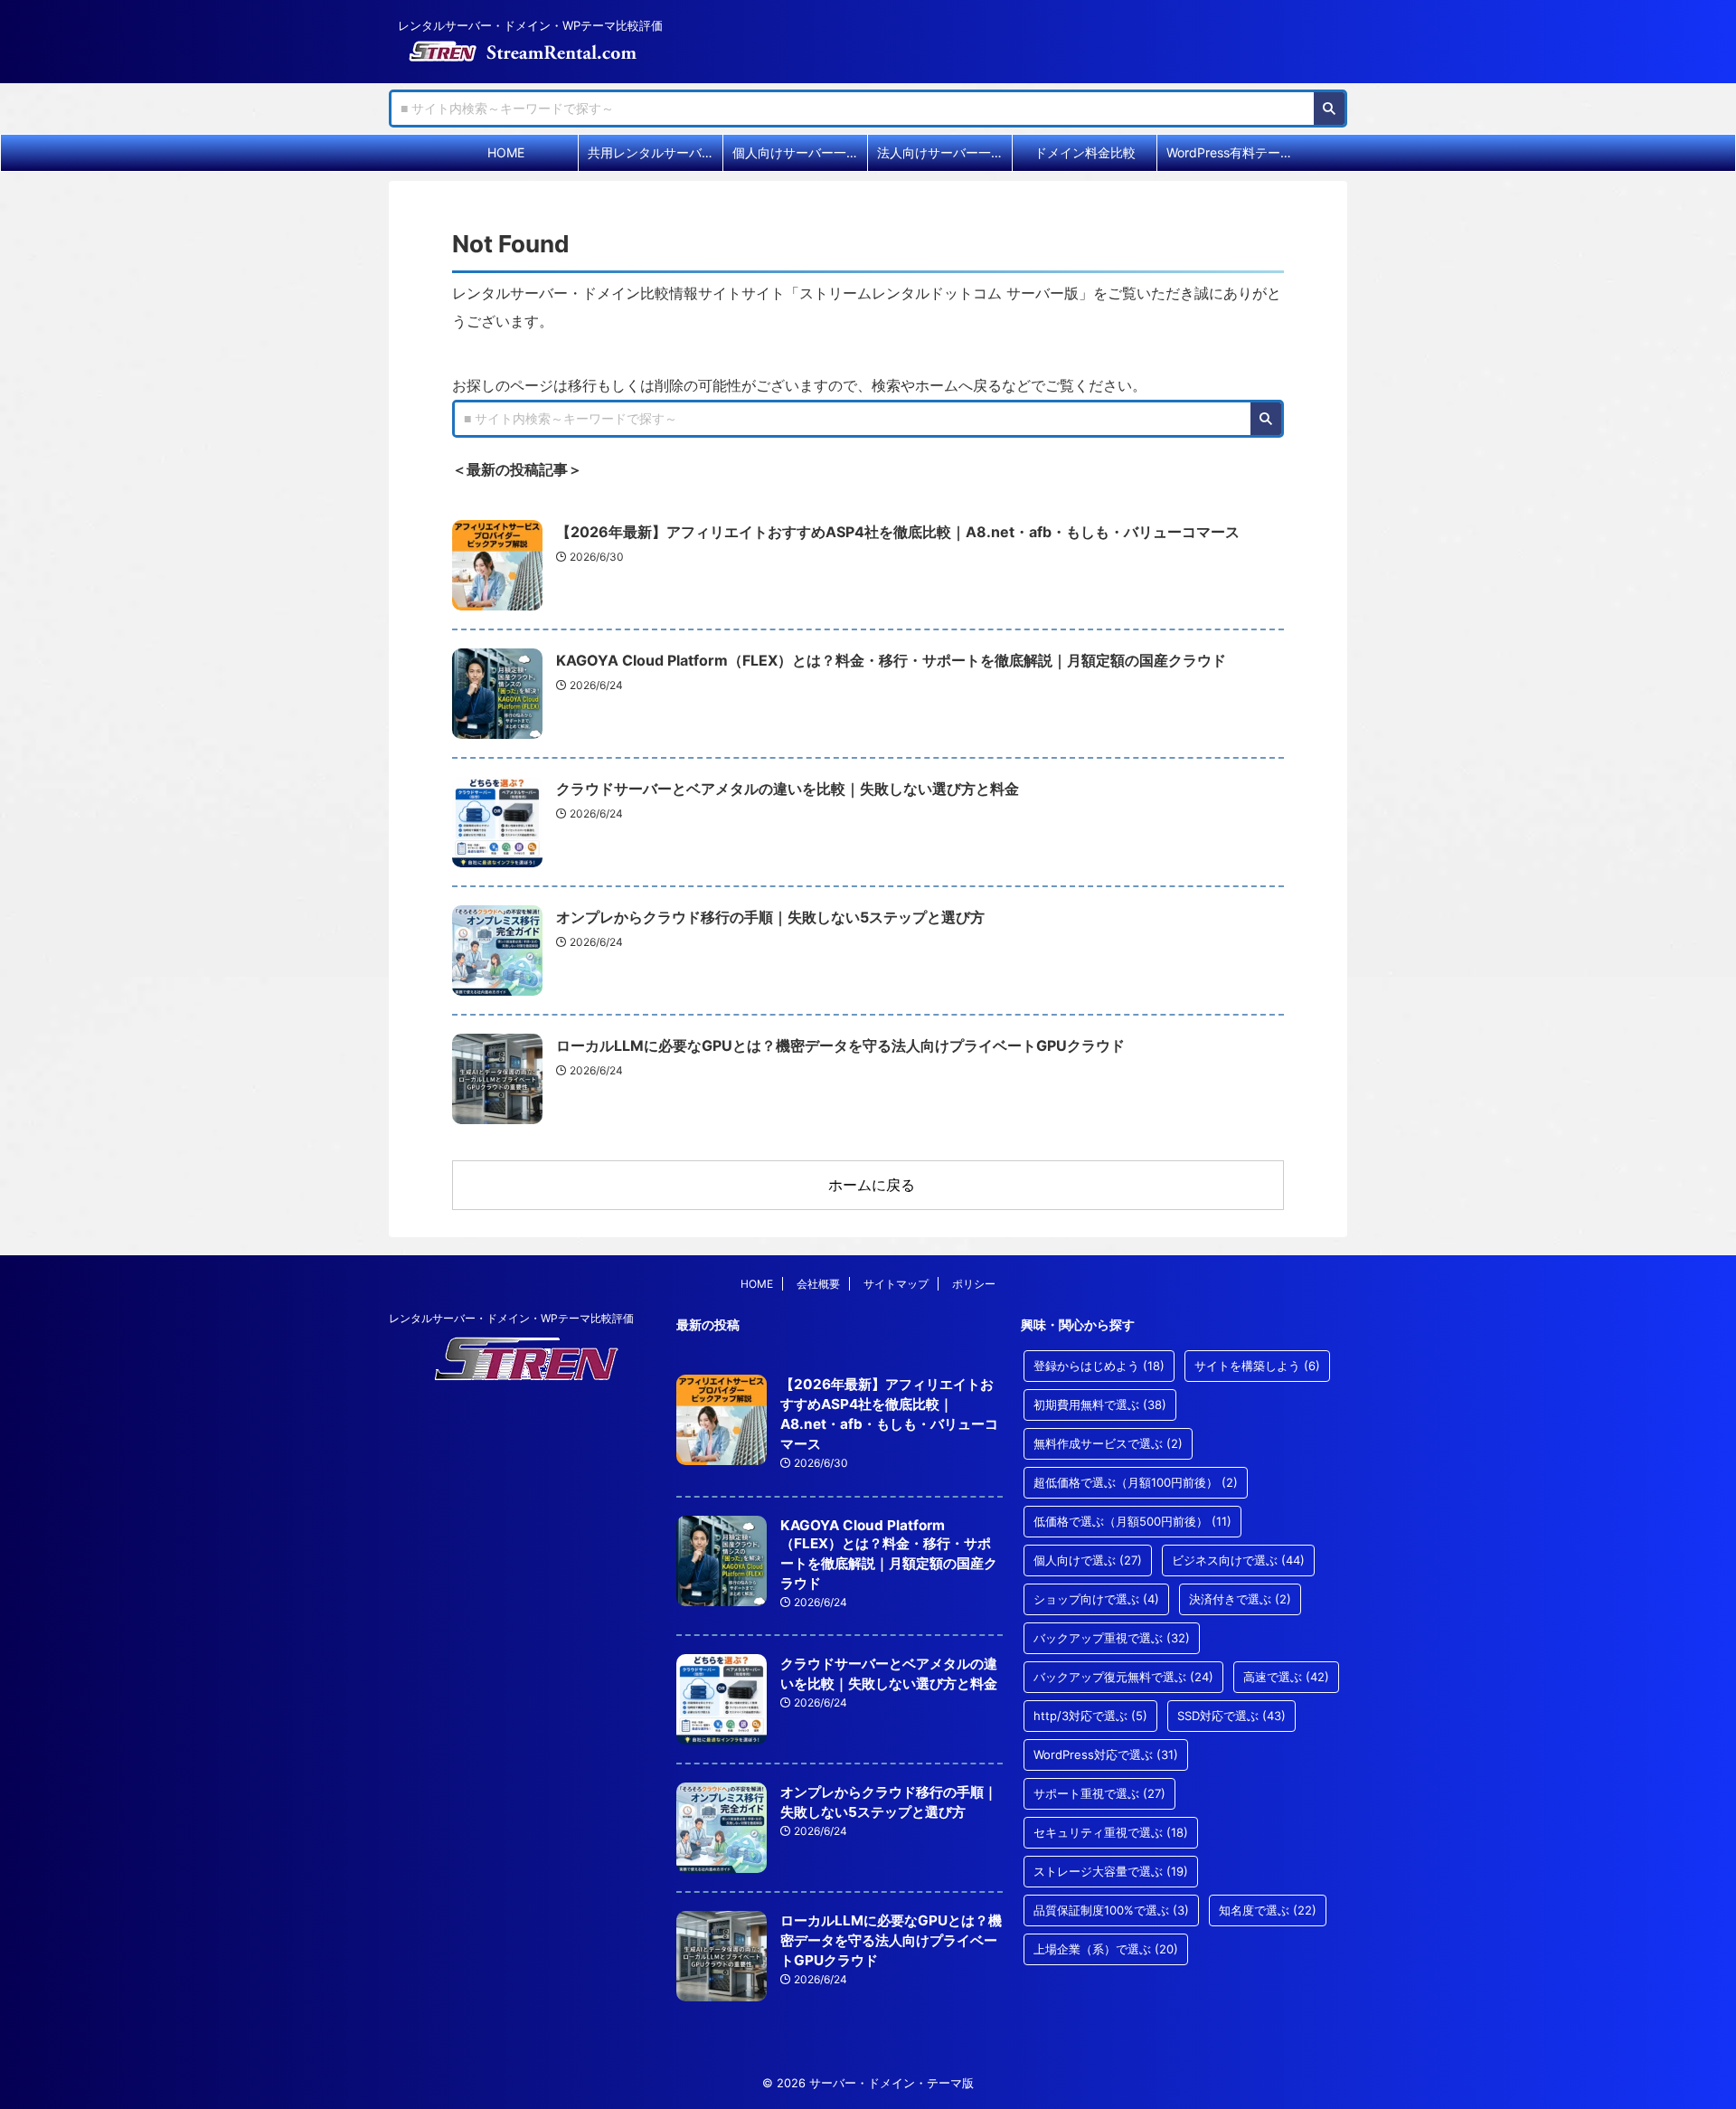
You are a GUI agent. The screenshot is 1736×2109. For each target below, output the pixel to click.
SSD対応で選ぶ (1231, 1716)
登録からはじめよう (1099, 1366)
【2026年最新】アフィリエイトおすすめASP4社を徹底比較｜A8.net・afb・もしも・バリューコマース (898, 532)
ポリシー (974, 1284)
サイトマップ (896, 1284)
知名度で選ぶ (1268, 1910)
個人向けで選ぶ (1088, 1560)
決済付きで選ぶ (1240, 1599)
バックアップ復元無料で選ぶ (1123, 1677)
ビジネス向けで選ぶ (1238, 1560)
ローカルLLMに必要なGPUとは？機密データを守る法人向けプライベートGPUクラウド (840, 1045)
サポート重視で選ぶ (1099, 1793)
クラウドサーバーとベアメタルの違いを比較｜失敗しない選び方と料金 (788, 789)
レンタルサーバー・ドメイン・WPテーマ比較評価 (511, 1318)
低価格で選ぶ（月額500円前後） (1132, 1521)
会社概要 (818, 1284)
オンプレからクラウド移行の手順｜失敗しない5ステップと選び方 (770, 917)
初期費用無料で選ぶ (1100, 1404)
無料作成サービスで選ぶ (1108, 1443)
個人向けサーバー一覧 (796, 152)
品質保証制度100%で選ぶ (1111, 1910)
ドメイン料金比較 (1085, 152)
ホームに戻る (872, 1185)
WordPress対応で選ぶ (1106, 1754)
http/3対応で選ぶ (1090, 1716)
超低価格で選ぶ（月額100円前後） (1136, 1482)
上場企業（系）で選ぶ (1106, 1949)
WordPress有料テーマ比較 (1234, 152)
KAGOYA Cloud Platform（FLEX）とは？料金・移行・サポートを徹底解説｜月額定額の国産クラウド (891, 660)
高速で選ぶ (1286, 1677)
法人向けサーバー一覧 (940, 152)
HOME (506, 152)
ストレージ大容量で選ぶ (1111, 1871)
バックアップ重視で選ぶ (1112, 1638)
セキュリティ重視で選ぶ (1111, 1832)
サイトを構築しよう (1257, 1366)
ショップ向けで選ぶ (1096, 1599)
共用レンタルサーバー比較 (655, 152)
